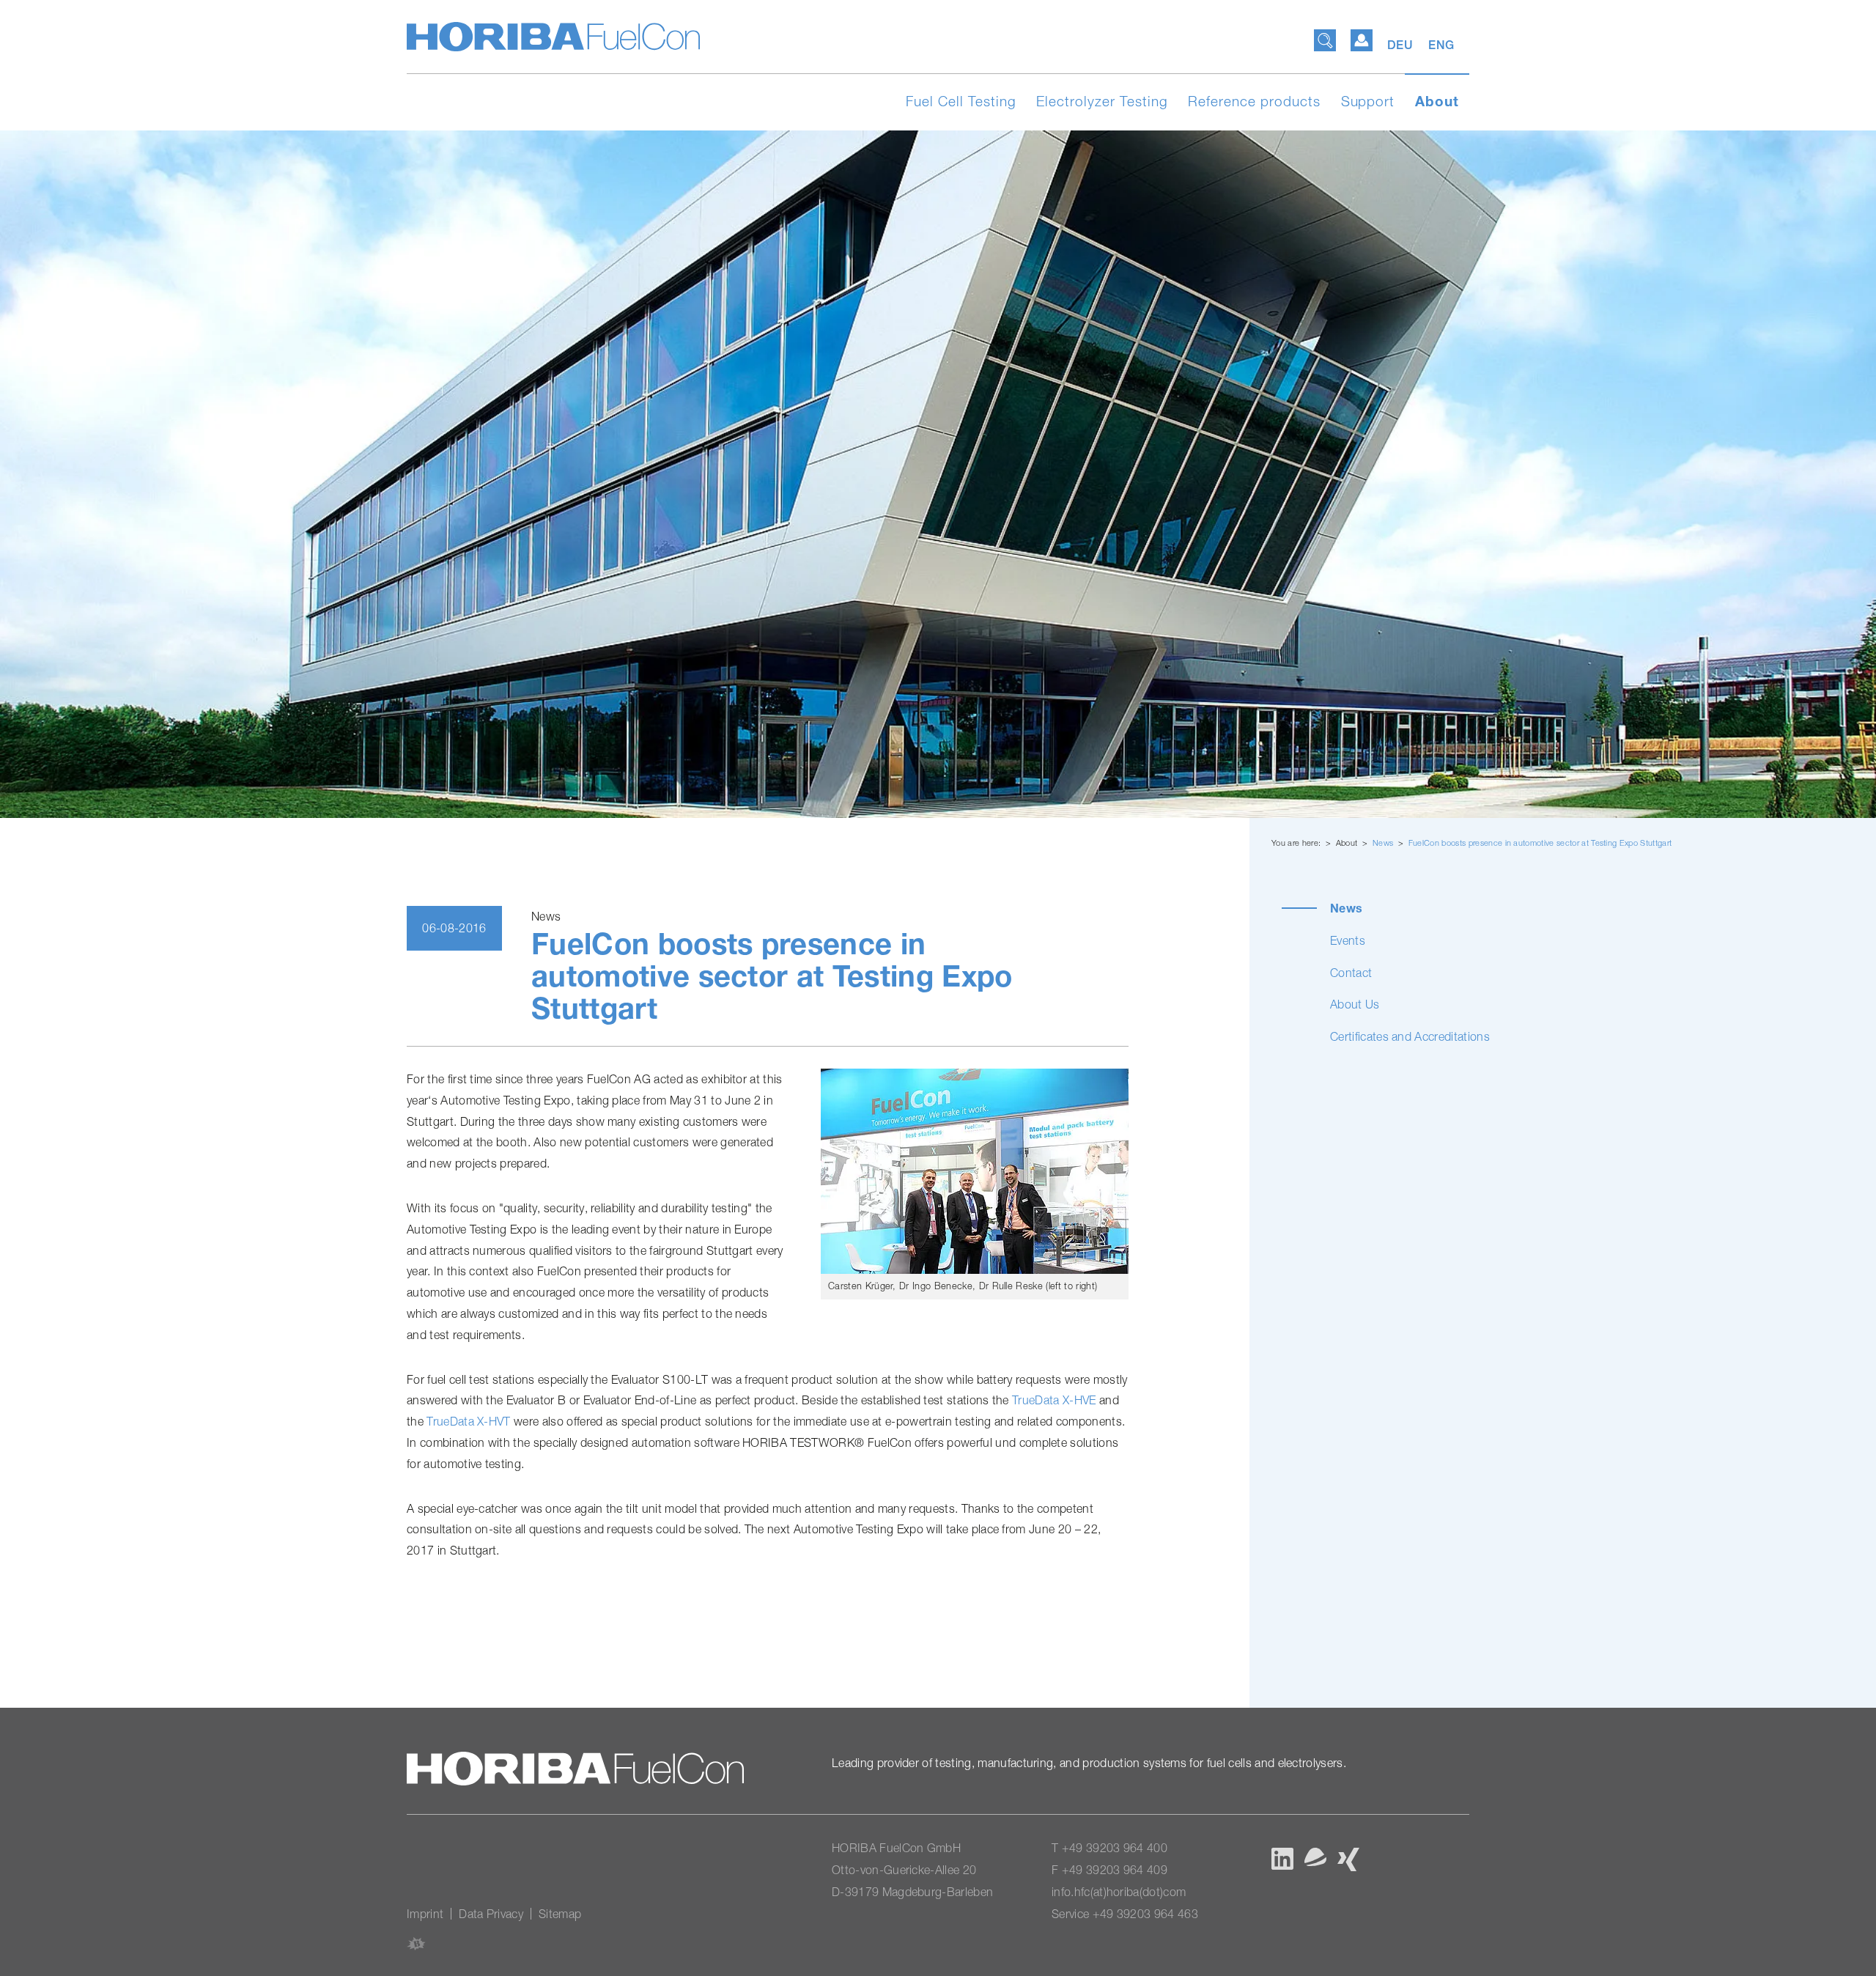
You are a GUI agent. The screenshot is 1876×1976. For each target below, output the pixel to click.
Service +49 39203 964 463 (1125, 1914)
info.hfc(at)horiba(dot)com (1119, 1892)
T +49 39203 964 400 (1109, 1848)
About (1437, 101)
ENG (1441, 45)
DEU (1402, 45)
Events (1348, 940)
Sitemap (560, 1914)
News (1384, 843)
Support (1368, 101)
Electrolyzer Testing (1102, 101)
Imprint (425, 1914)
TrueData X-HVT (468, 1421)
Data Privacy (491, 1914)
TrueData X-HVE (1054, 1400)
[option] (938, 474)
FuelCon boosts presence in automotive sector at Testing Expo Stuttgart (1540, 843)
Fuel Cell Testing (961, 101)
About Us (1355, 1004)
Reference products (1254, 101)
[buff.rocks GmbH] (416, 1943)
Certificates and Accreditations (1410, 1036)
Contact (1351, 973)
